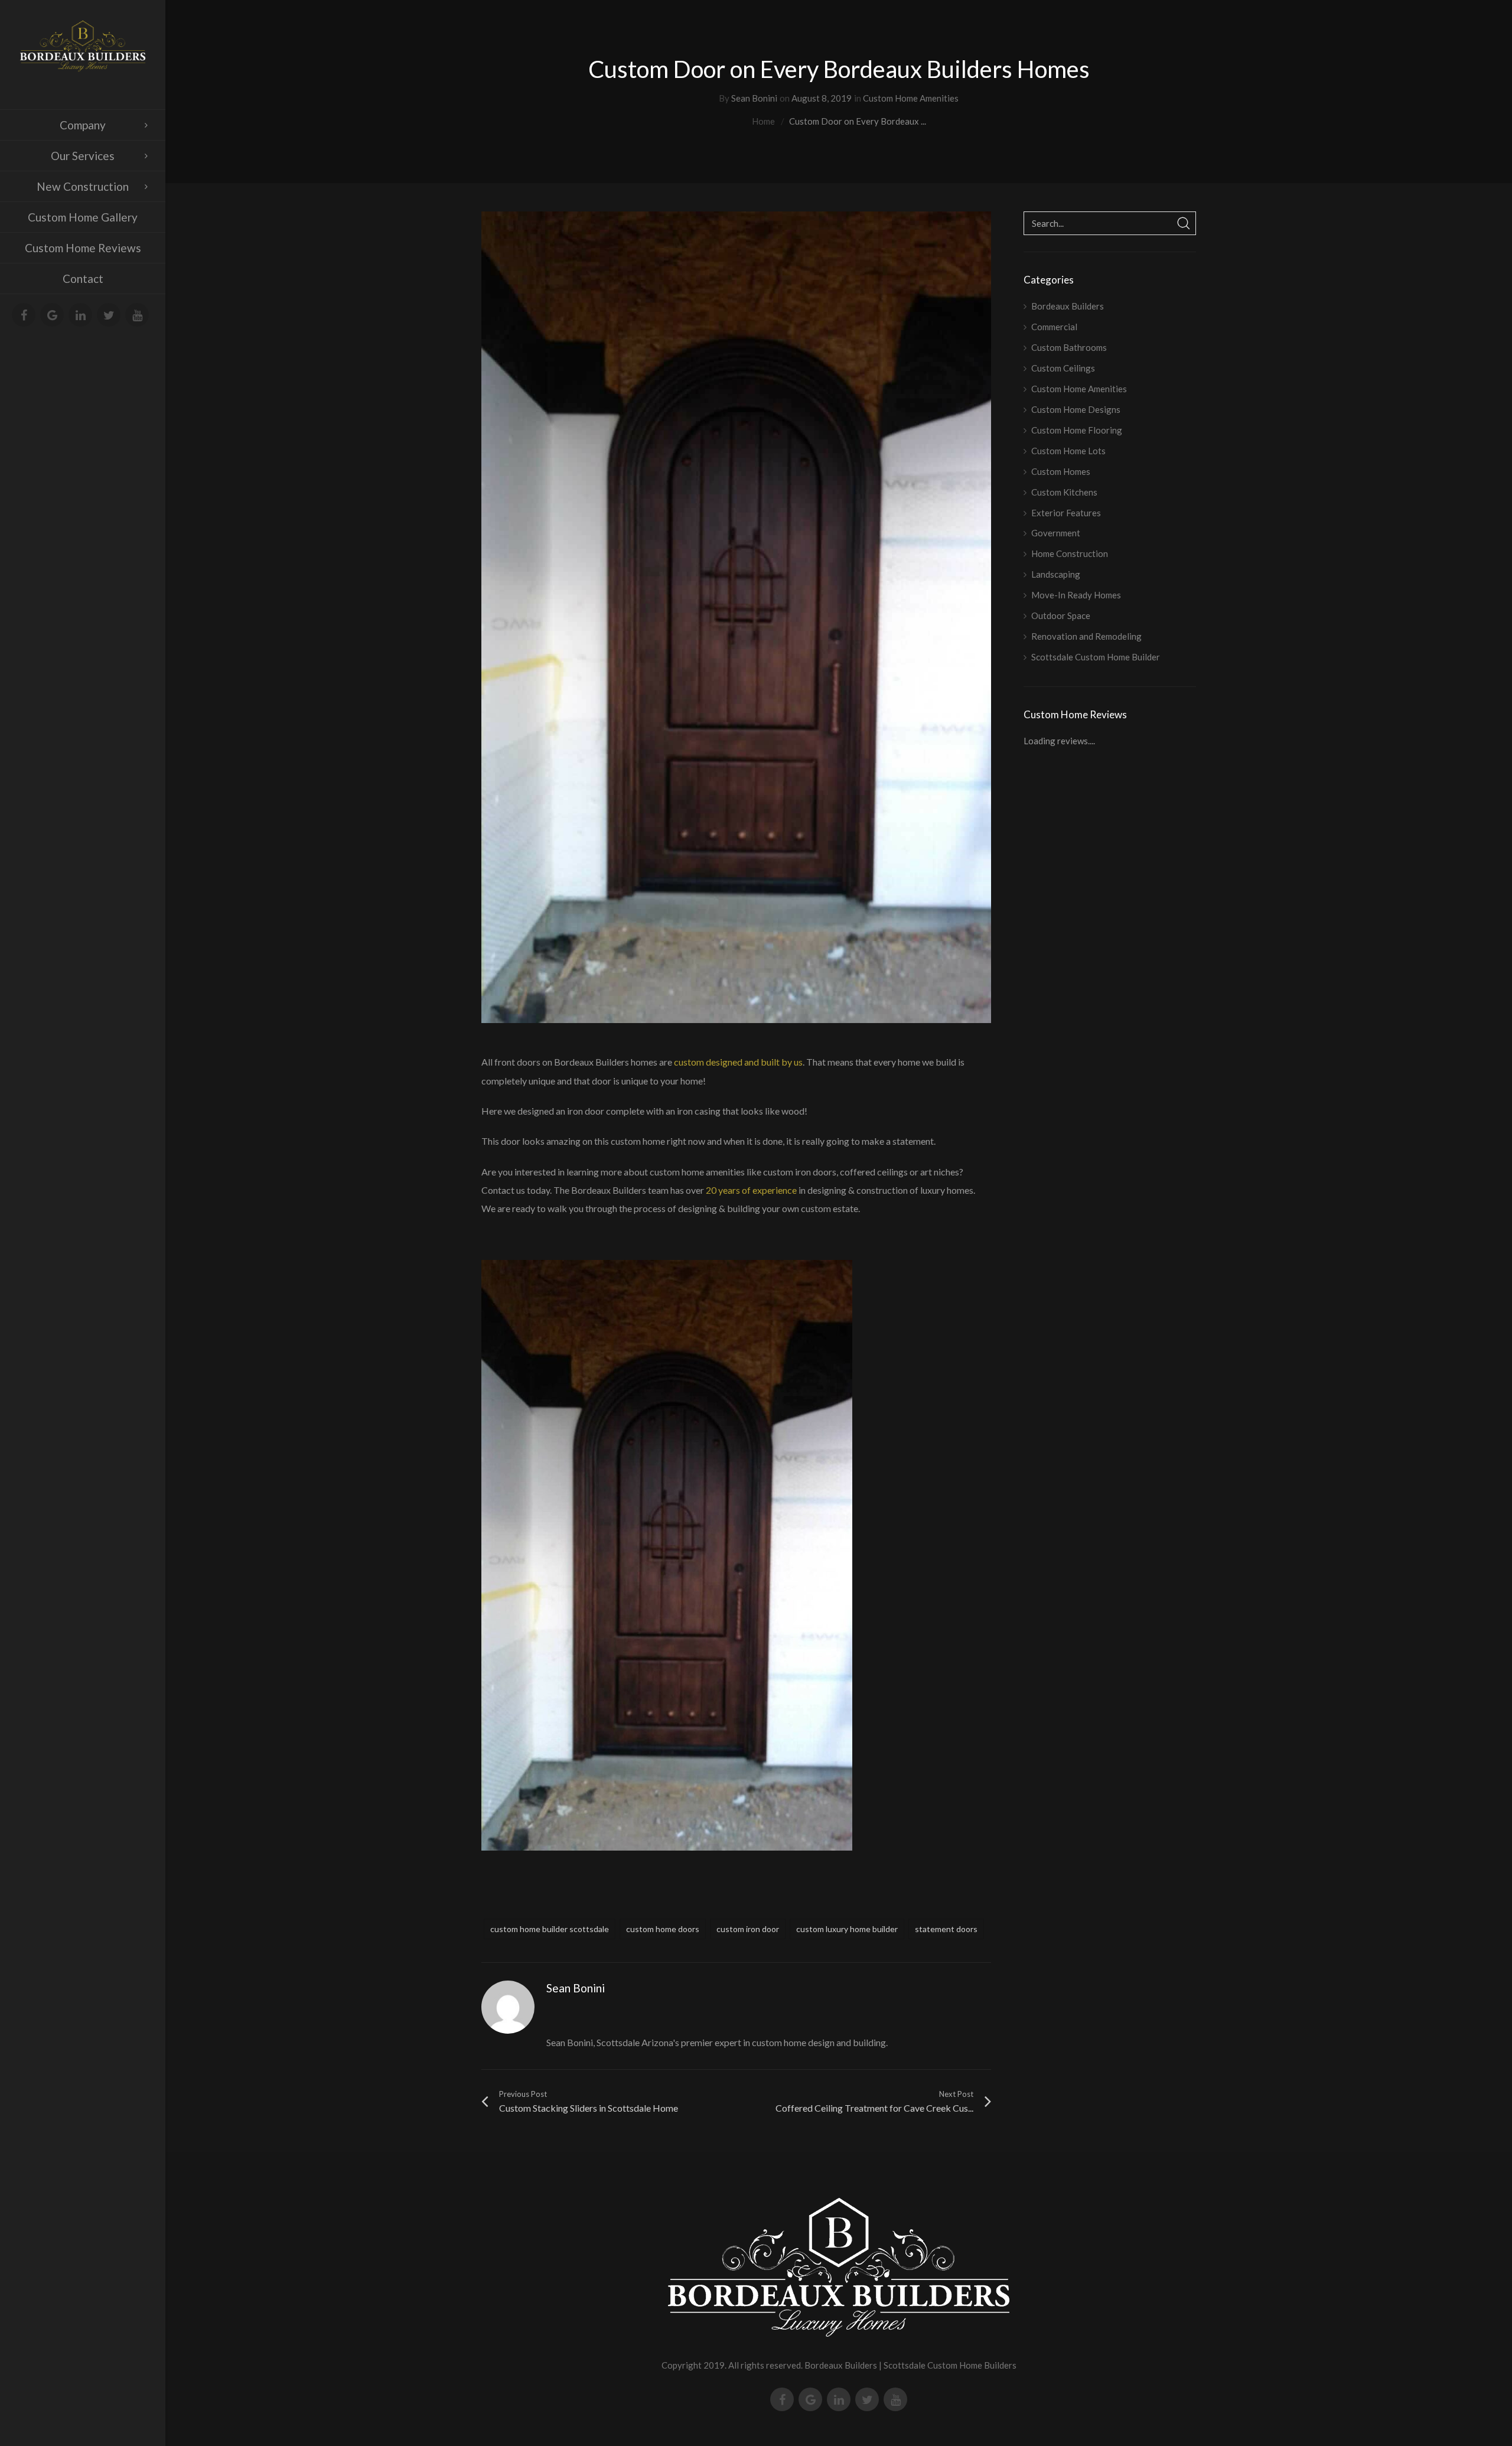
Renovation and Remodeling (1086, 636)
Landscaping (1056, 574)
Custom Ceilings (1063, 368)
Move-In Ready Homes (1076, 595)
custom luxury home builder (847, 1929)
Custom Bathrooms (1069, 347)
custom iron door (748, 1929)
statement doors (946, 1929)
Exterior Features (1066, 513)
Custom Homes (1061, 471)
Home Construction (1070, 553)
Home (763, 121)
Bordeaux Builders (1068, 306)
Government (1056, 533)
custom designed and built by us (738, 1062)
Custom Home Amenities (911, 98)
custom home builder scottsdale (550, 1929)
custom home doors (663, 1929)
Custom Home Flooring (1077, 430)
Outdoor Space (1061, 615)
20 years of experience (751, 1190)
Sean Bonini (754, 98)
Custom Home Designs (1076, 409)
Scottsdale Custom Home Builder (1096, 657)
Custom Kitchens (1064, 492)
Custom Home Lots (1068, 451)
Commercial (1054, 327)
